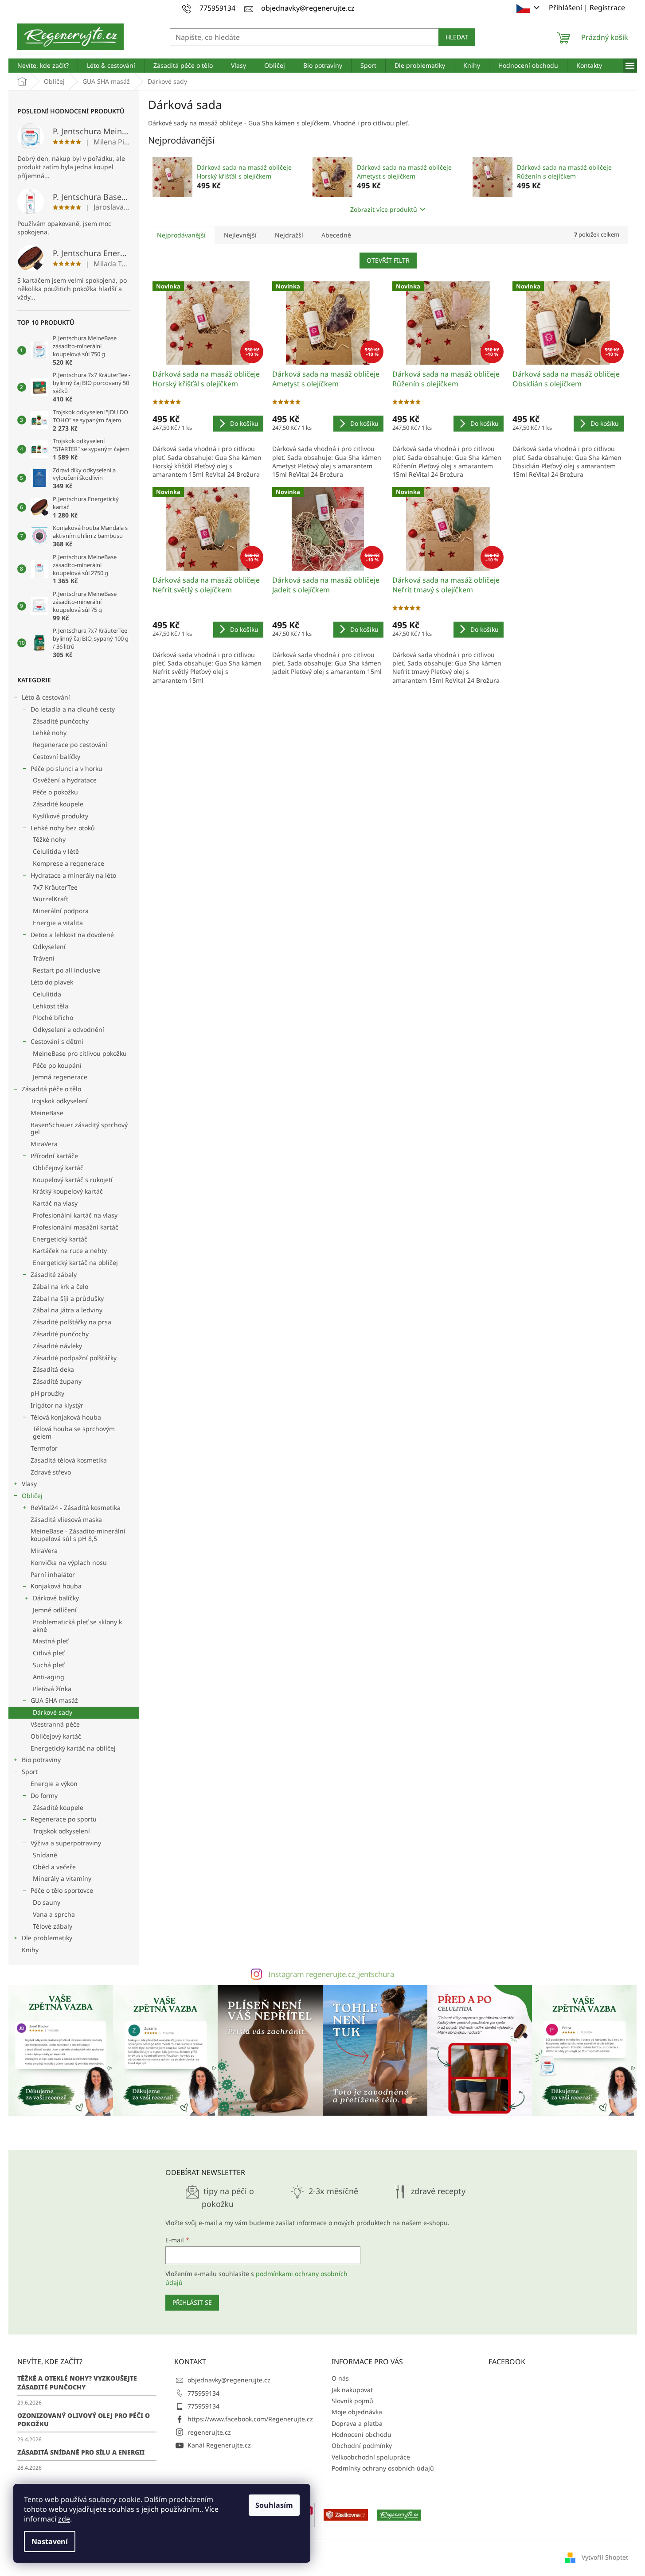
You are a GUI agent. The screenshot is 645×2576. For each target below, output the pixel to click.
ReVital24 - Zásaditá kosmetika (76, 1508)
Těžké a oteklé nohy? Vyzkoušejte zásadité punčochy (77, 2382)
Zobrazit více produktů (384, 209)
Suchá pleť (49, 1665)
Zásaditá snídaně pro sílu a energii (81, 2452)
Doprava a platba (357, 2423)
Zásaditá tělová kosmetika (69, 1460)
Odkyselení (49, 947)
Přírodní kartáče (54, 1156)
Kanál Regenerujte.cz (219, 2445)
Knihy (30, 1950)
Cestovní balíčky (57, 757)
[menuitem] (43, 66)
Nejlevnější (240, 235)
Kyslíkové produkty (61, 816)
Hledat (457, 37)
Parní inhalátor (53, 1574)
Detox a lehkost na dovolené (72, 935)
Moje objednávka (357, 2412)
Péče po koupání (57, 1065)
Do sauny (47, 1902)
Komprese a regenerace (68, 863)
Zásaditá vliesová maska (66, 1520)
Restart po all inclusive (66, 970)
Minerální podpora (61, 911)
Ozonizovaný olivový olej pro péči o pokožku (84, 2420)
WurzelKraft (51, 899)
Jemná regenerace (60, 1077)
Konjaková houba (56, 1586)
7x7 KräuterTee (55, 887)
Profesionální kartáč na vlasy (75, 1215)
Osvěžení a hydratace (65, 780)
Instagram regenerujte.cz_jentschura (331, 1974)
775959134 (203, 2393)
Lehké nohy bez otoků (63, 828)
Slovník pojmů (352, 2401)
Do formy (44, 1796)
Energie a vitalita (58, 923)
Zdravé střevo (51, 1472)
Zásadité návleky (57, 1346)
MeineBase (47, 1113)
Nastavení (50, 2541)
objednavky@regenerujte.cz (229, 2380)
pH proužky (47, 1393)
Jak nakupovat (352, 2390)
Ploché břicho (53, 1018)
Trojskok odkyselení (59, 1101)
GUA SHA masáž (54, 1700)
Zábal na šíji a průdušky (68, 1298)
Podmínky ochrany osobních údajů (383, 2468)
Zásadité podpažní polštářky (75, 1358)
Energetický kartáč (60, 1239)
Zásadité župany (57, 1381)
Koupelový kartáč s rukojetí (73, 1180)
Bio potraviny (41, 1760)
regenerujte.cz (209, 2432)
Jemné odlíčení (55, 1610)
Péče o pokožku (55, 792)
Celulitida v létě (56, 851)
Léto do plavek (52, 982)
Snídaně (45, 1855)
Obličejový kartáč (58, 1168)
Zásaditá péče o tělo (51, 1089)
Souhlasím (274, 2505)
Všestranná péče (55, 1724)
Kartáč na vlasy (55, 1203)
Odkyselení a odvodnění (68, 1029)
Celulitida (47, 994)
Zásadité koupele (58, 804)
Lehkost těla (51, 1006)
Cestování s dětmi (57, 1041)
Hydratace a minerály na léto (73, 875)
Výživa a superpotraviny (66, 1843)
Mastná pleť (51, 1641)
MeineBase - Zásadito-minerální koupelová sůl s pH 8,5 (78, 1535)
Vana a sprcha (54, 1914)
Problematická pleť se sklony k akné (77, 1626)
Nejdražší (289, 235)
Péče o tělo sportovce (62, 1890)
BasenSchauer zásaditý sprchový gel (79, 1128)
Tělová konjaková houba (66, 1417)
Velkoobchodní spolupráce (371, 2457)
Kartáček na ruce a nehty (70, 1251)
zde (64, 2519)
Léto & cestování (46, 697)
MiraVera (44, 1144)
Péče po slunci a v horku (66, 769)
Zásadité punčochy (61, 721)
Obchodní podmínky (362, 2446)
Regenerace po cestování (70, 745)
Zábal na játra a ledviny (68, 1310)
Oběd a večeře (54, 1867)
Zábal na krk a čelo (61, 1286)
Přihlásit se (192, 2302)
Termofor (44, 1448)
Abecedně (336, 235)
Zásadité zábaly (54, 1274)
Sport (30, 1772)
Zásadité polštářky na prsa (72, 1322)
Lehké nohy (50, 733)
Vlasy (29, 1484)
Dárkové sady (53, 1712)
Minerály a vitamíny (62, 1878)
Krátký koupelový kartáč (68, 1191)
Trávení (44, 958)
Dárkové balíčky (56, 1598)
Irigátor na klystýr (57, 1405)
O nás (340, 2378)
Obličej (32, 1496)
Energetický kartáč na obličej (75, 1263)
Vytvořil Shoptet (605, 2557)
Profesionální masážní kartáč (76, 1227)
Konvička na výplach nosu (69, 1562)
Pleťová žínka (52, 1689)
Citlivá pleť (49, 1653)
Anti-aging (49, 1677)
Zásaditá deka (53, 1369)
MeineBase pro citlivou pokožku (80, 1053)
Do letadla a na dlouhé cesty (73, 709)
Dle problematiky (47, 1938)
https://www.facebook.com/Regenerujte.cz (250, 2419)
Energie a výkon (54, 1784)
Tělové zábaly (53, 1926)
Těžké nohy (49, 839)
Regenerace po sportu (64, 1819)
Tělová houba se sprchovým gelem (74, 1432)
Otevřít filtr (388, 260)
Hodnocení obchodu (362, 2434)
